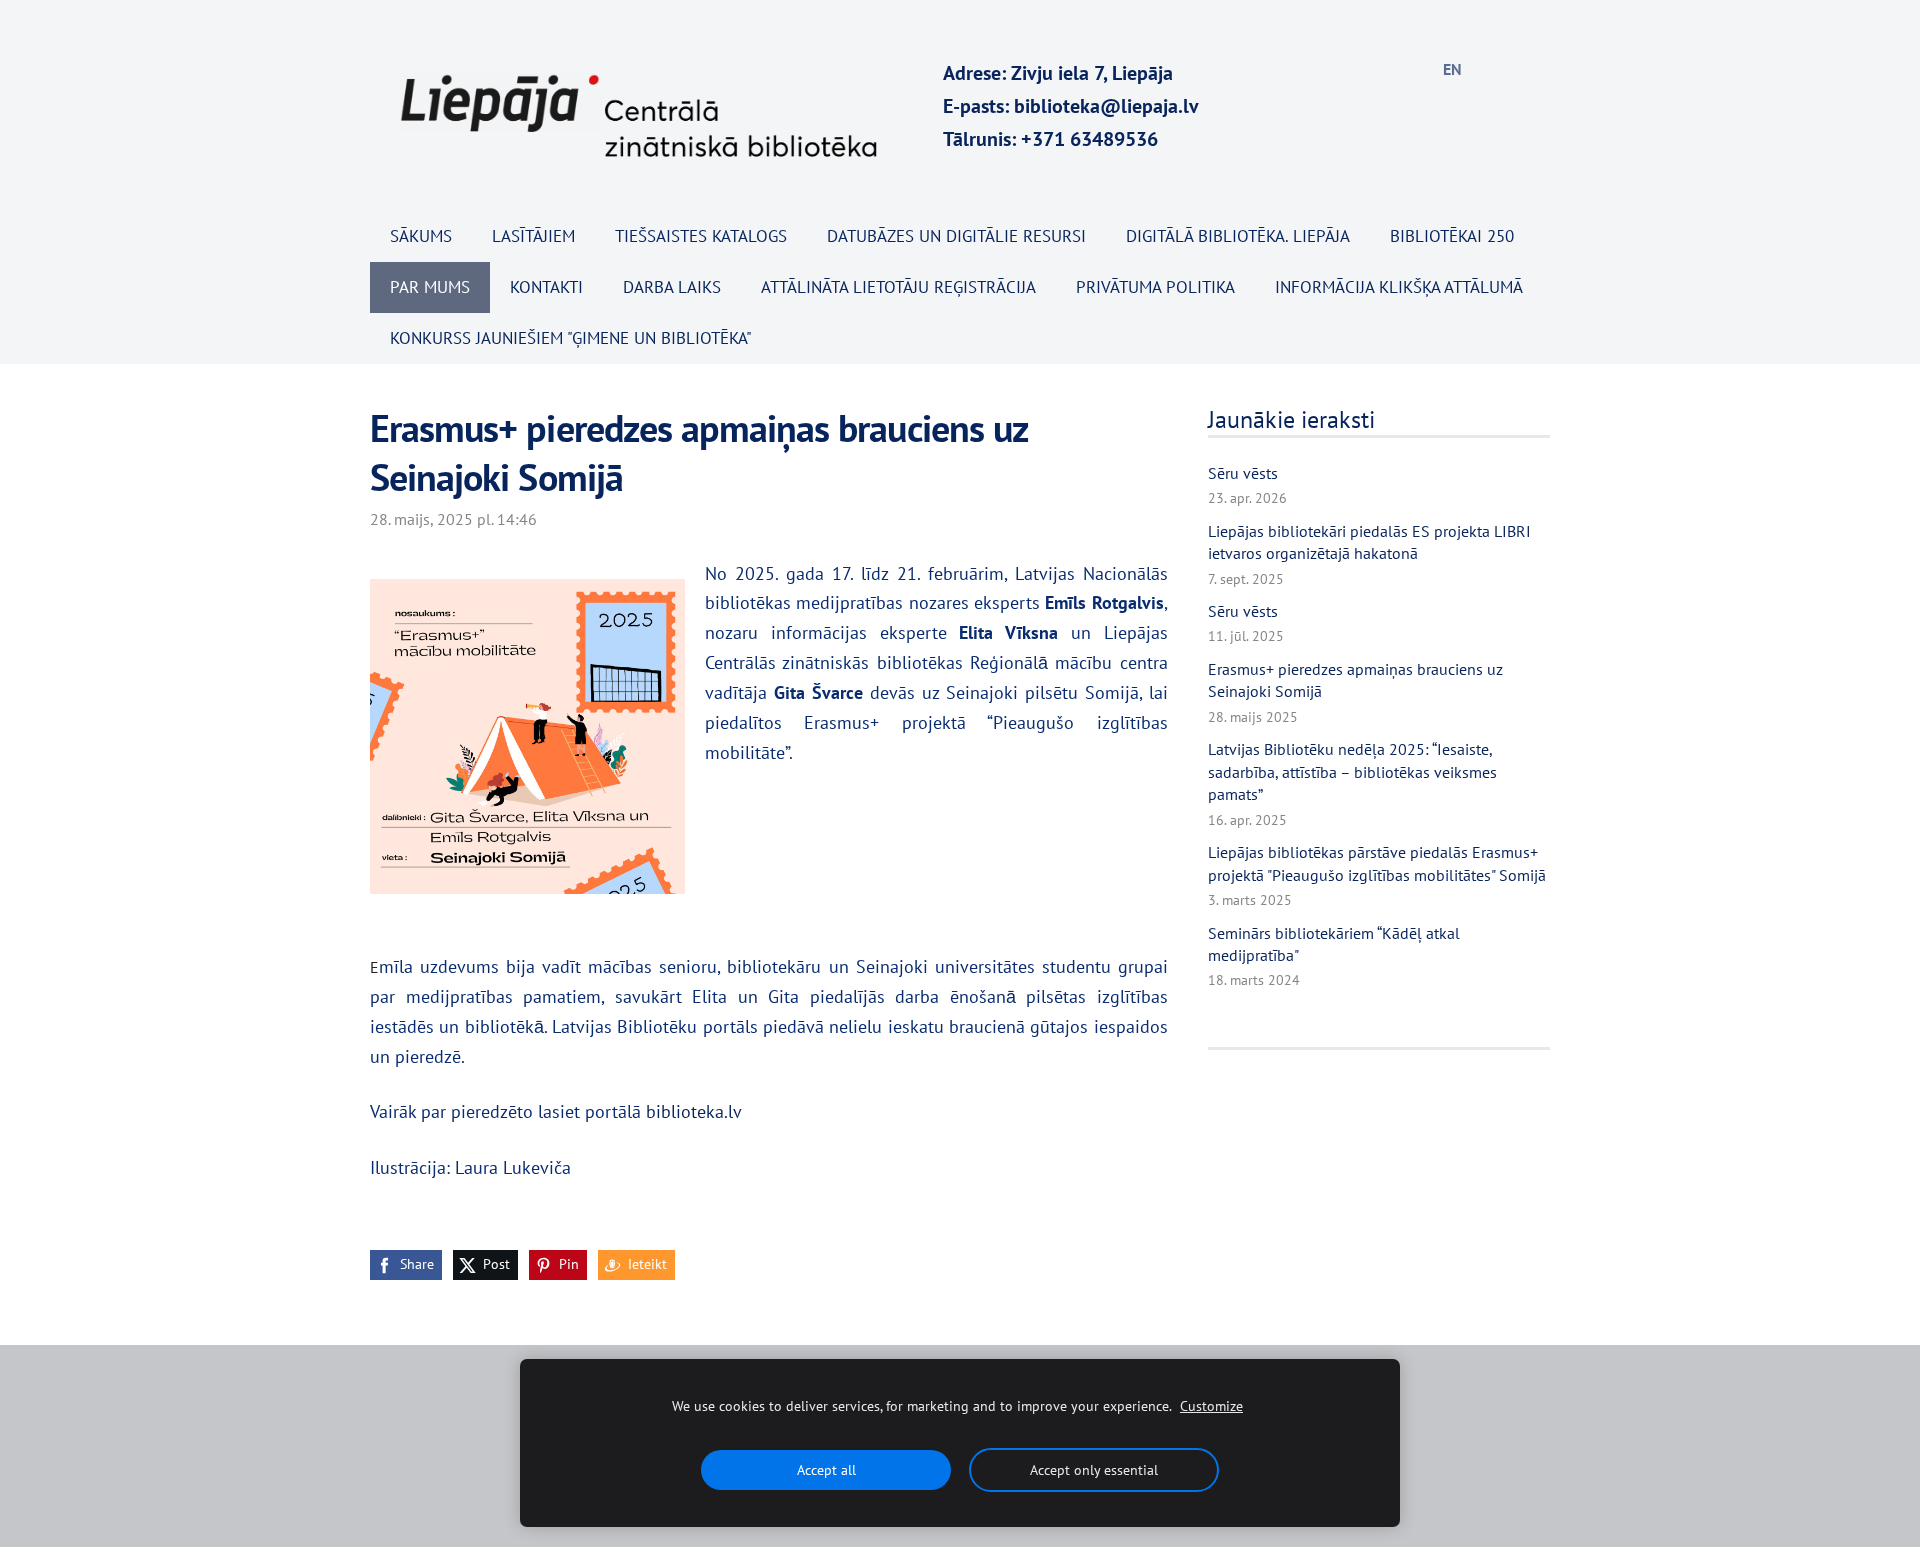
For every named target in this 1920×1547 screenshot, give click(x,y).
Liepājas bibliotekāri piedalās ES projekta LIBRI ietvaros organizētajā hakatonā (1369, 542)
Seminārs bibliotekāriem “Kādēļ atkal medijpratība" (1334, 944)
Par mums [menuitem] (430, 287)
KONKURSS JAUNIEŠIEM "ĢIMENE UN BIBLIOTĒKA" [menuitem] (571, 338)
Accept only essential (1094, 1469)
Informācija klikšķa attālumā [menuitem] (1399, 287)
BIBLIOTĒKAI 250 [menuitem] (1452, 236)
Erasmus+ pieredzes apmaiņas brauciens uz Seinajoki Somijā (1355, 680)
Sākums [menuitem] (421, 236)
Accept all (826, 1469)
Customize (1211, 1405)
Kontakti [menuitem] (546, 287)
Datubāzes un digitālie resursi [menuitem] (956, 236)
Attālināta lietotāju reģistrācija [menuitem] (898, 287)
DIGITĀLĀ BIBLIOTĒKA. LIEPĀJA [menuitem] (1238, 236)
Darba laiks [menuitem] (672, 287)
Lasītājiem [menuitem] (533, 236)
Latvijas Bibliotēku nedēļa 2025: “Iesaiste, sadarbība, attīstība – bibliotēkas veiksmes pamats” (1352, 771)
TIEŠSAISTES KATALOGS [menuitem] (701, 236)
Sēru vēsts (1243, 473)
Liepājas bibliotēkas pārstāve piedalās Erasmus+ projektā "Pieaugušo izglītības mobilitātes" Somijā (1377, 863)
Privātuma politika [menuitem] (1155, 287)
